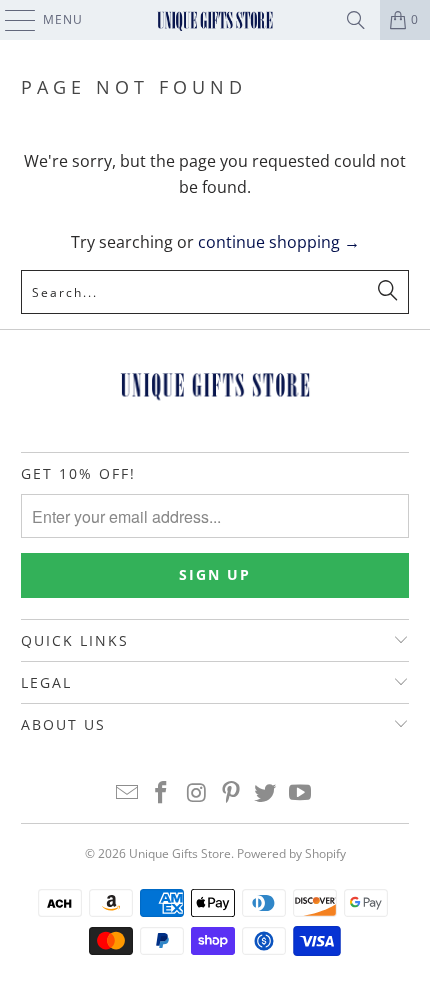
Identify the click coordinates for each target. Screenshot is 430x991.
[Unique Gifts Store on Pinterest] (232, 793)
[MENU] (10, 20)
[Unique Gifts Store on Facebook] (162, 793)
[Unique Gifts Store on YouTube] (301, 793)
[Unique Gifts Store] (215, 20)
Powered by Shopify (291, 853)
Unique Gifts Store (180, 853)
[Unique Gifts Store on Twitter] (266, 793)
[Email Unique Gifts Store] (127, 793)
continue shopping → (279, 242)
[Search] (356, 20)
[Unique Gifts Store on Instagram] (197, 793)
